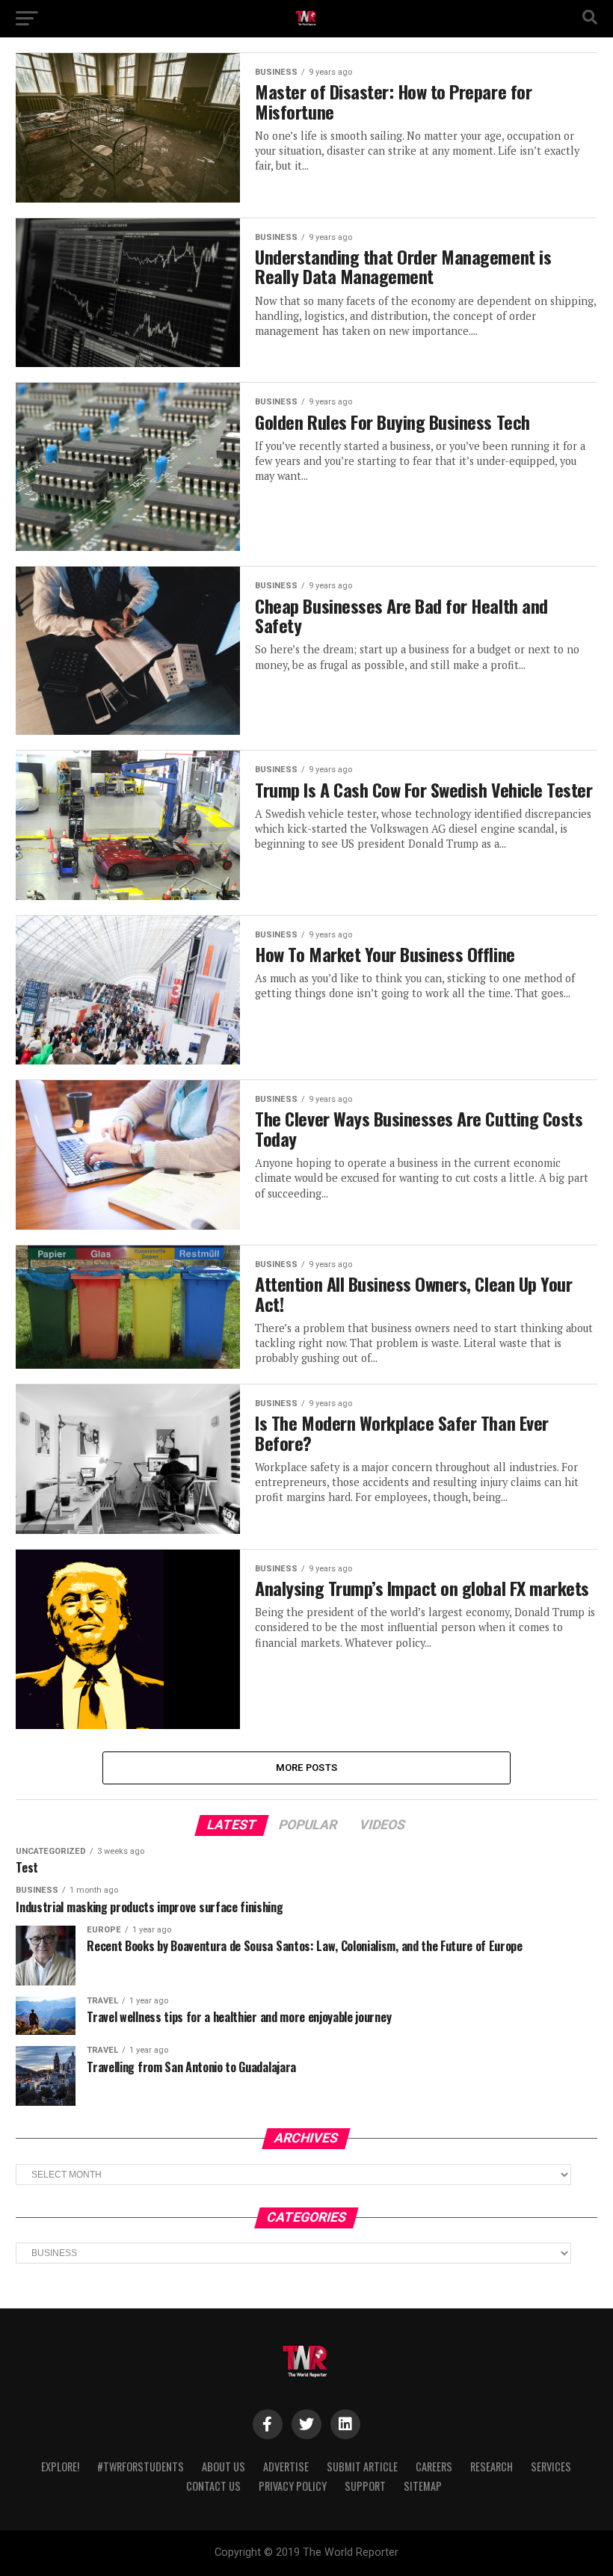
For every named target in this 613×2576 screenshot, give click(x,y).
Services (551, 2466)
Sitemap (423, 2486)
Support (365, 2486)
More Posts (307, 1768)
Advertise (286, 2466)
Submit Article (362, 2466)
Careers (434, 2466)
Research (492, 2466)
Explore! (60, 2466)
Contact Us (213, 2486)
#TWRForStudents (141, 2466)
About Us (224, 2466)
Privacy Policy (293, 2486)
